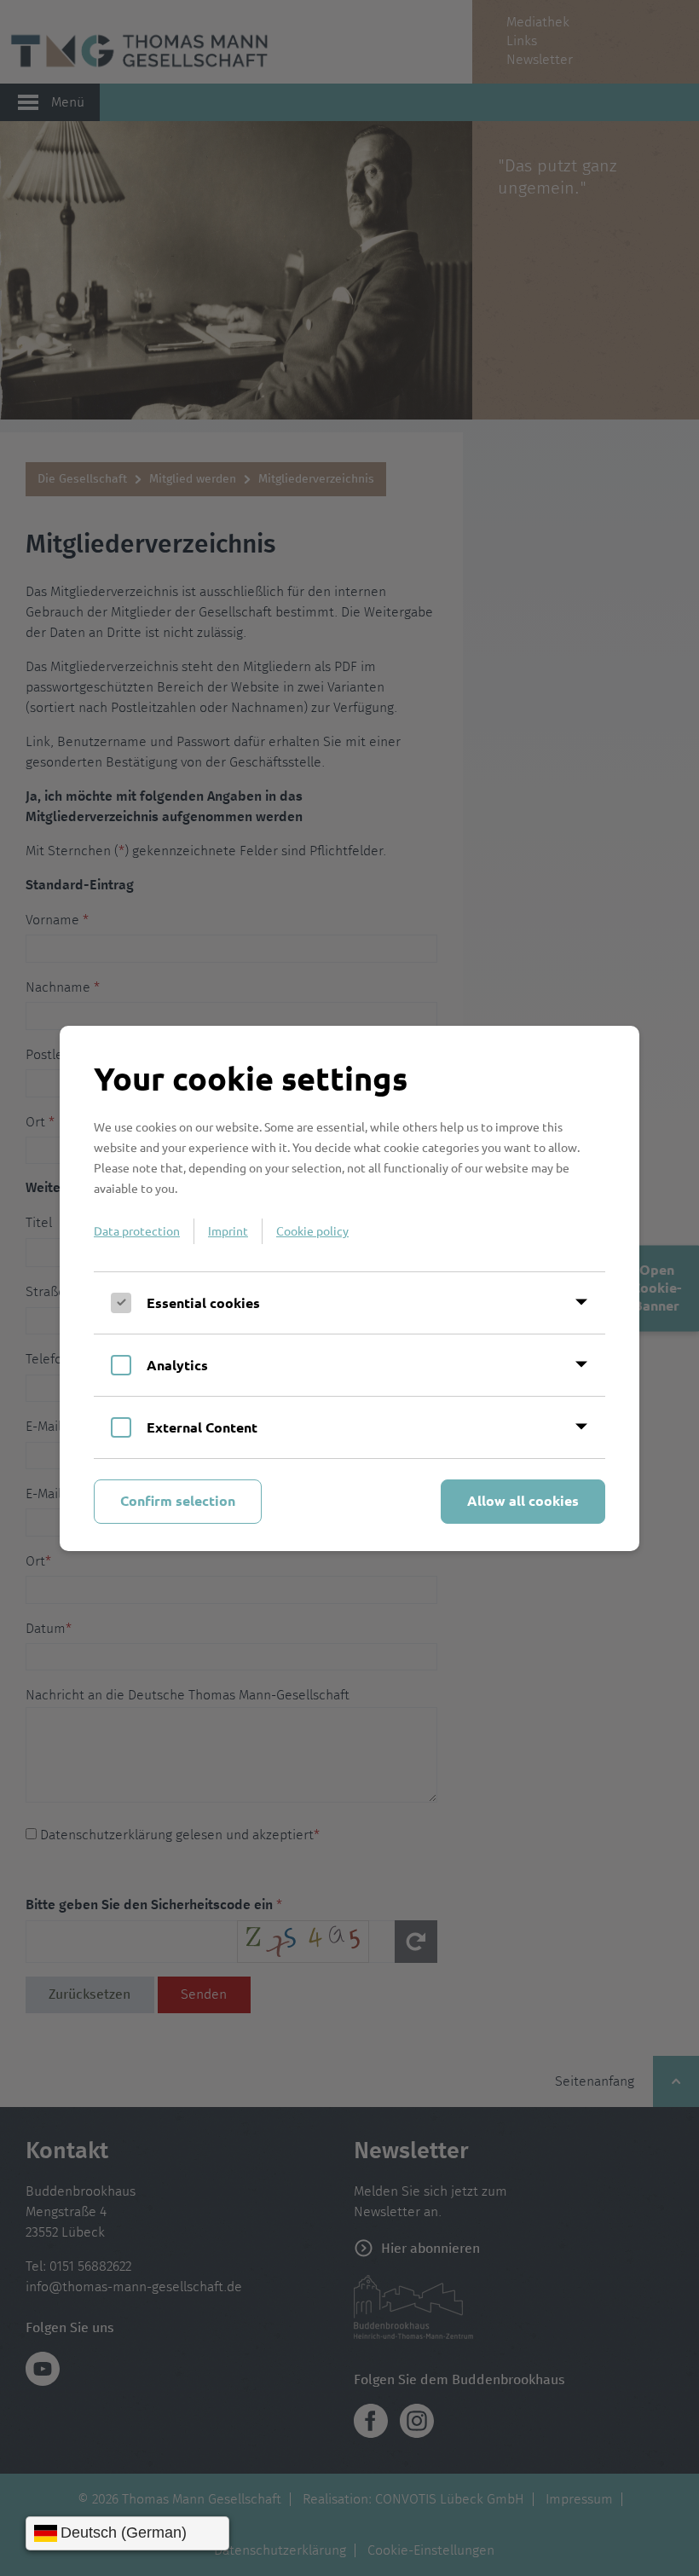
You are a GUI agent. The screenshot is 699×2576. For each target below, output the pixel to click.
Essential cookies (203, 1302)
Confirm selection (178, 1500)
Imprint (228, 1230)
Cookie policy (312, 1230)
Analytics (177, 1365)
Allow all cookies (523, 1500)
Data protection (137, 1230)
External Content (202, 1427)
